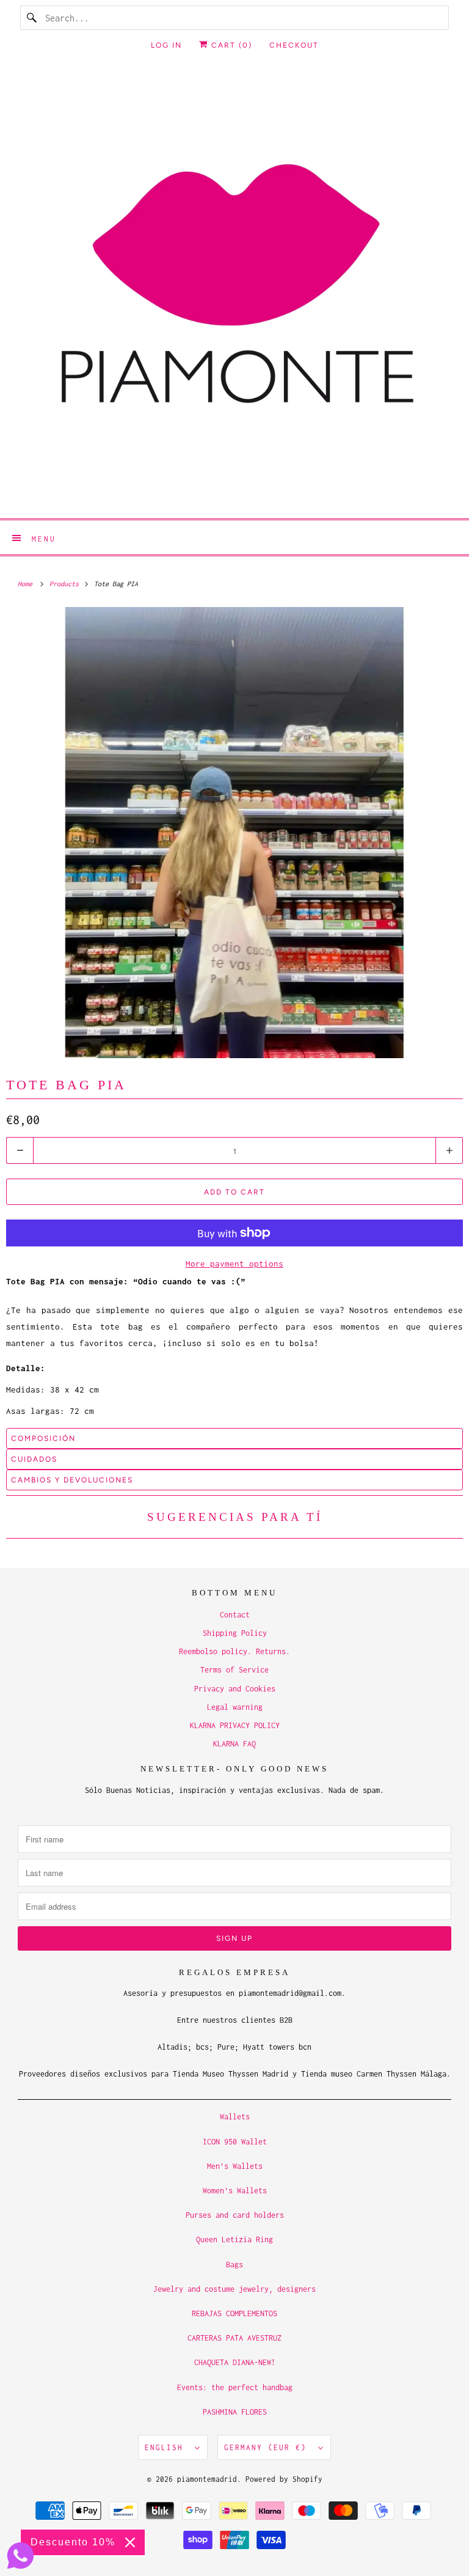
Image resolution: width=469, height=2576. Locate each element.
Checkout (294, 45)
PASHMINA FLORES (235, 2412)
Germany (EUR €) (268, 2447)
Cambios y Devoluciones (72, 1480)
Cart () (230, 45)
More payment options (234, 1264)
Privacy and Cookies (235, 1689)
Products (66, 584)
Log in (166, 45)
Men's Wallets (235, 2166)
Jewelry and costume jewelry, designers (234, 2289)
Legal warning (235, 1707)
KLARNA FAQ (234, 1744)
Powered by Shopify (284, 2479)
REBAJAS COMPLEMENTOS (234, 2313)
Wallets (235, 2117)
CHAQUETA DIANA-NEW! (235, 2362)
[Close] (130, 2542)
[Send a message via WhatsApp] (20, 2556)
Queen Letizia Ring (234, 2239)
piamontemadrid (207, 2479)
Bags (234, 2265)
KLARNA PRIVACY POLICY (235, 1725)
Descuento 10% (73, 2542)
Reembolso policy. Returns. (234, 1651)
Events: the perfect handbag (235, 2387)
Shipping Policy (235, 1633)
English (167, 2447)
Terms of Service (234, 1670)
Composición (43, 1438)
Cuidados (34, 1459)
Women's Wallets (235, 2191)
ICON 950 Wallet (235, 2142)
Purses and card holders (235, 2215)
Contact (235, 1615)
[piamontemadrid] (234, 292)
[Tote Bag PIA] (234, 833)
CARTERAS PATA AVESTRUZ (234, 2338)
